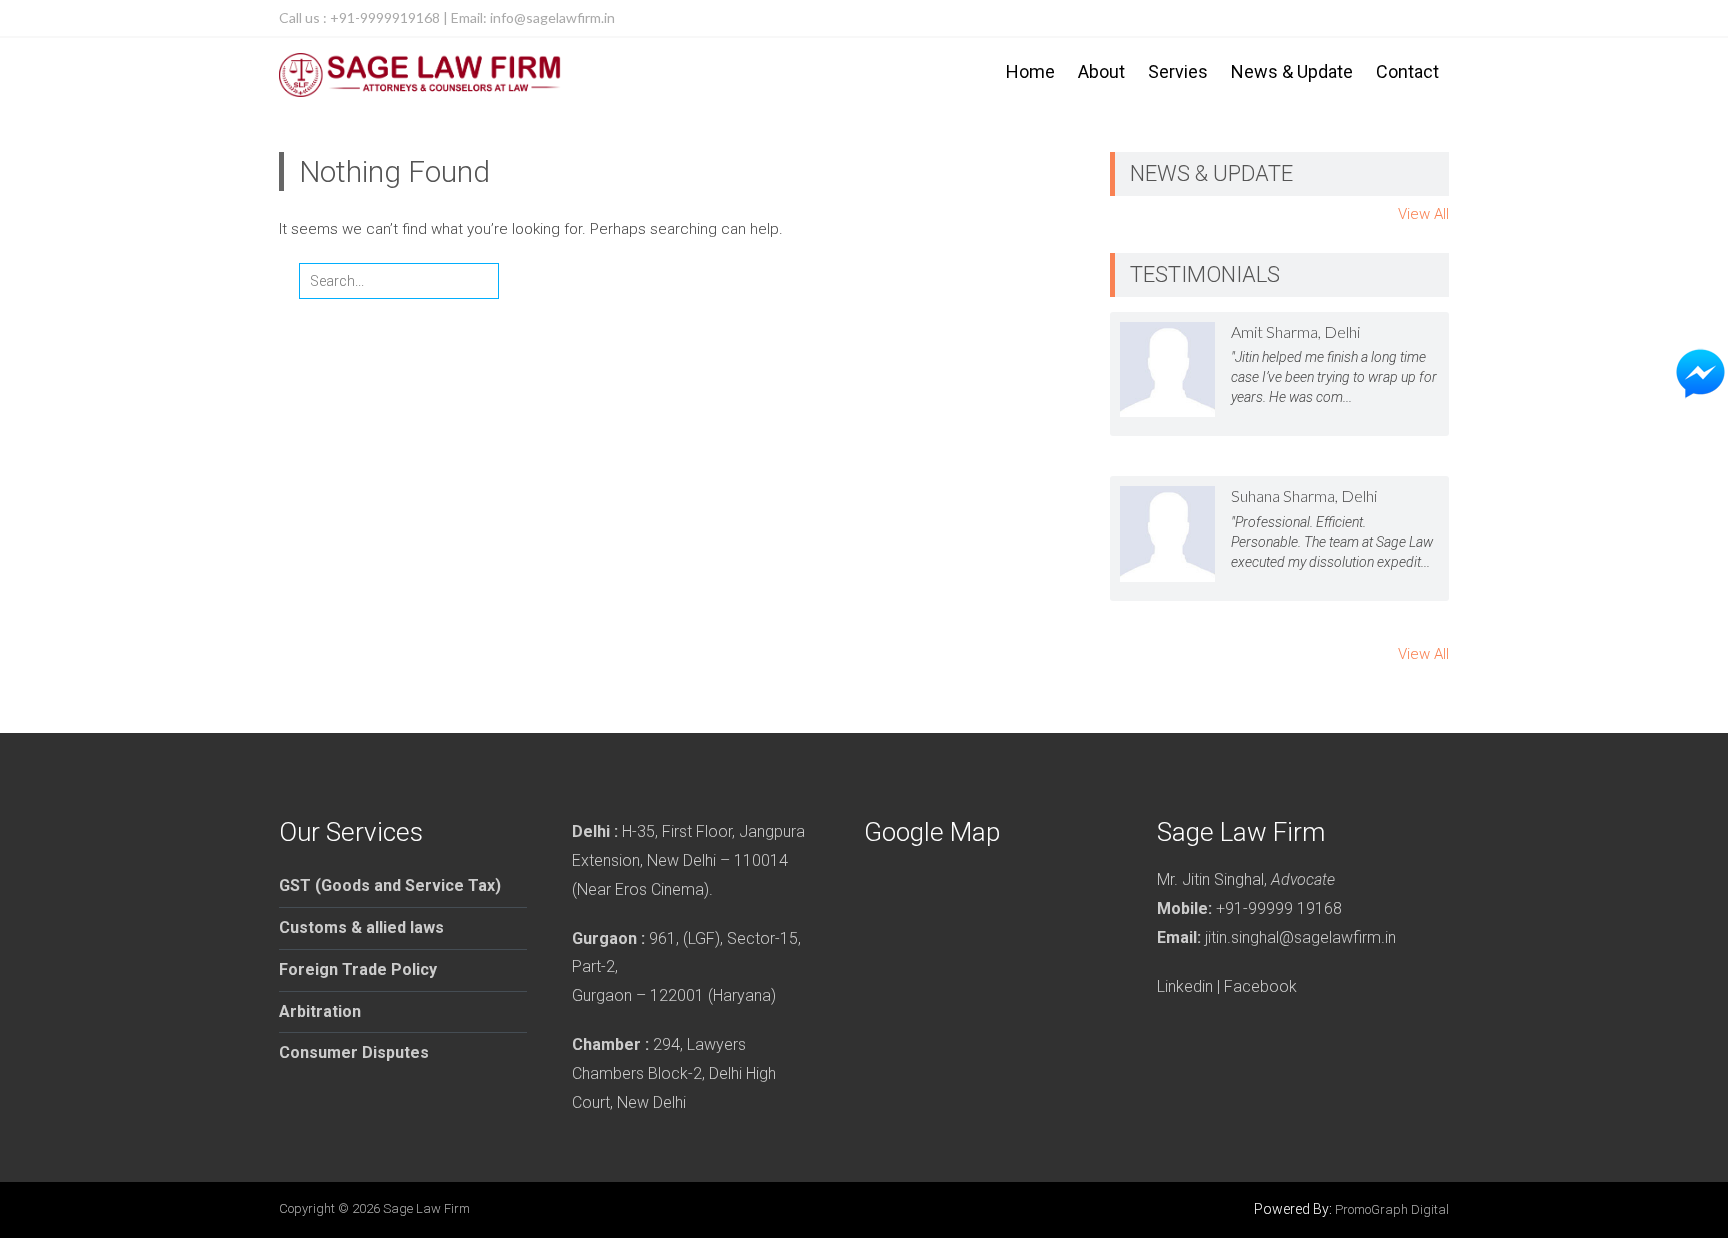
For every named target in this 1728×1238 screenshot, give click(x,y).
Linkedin (1185, 986)
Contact (1407, 71)
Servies (1178, 71)
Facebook (1260, 986)
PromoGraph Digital (1392, 1209)
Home (1030, 71)
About (1101, 71)
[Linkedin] (1431, 18)
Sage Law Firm (426, 1208)
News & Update (1292, 71)
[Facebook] (1391, 18)
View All (1423, 214)
